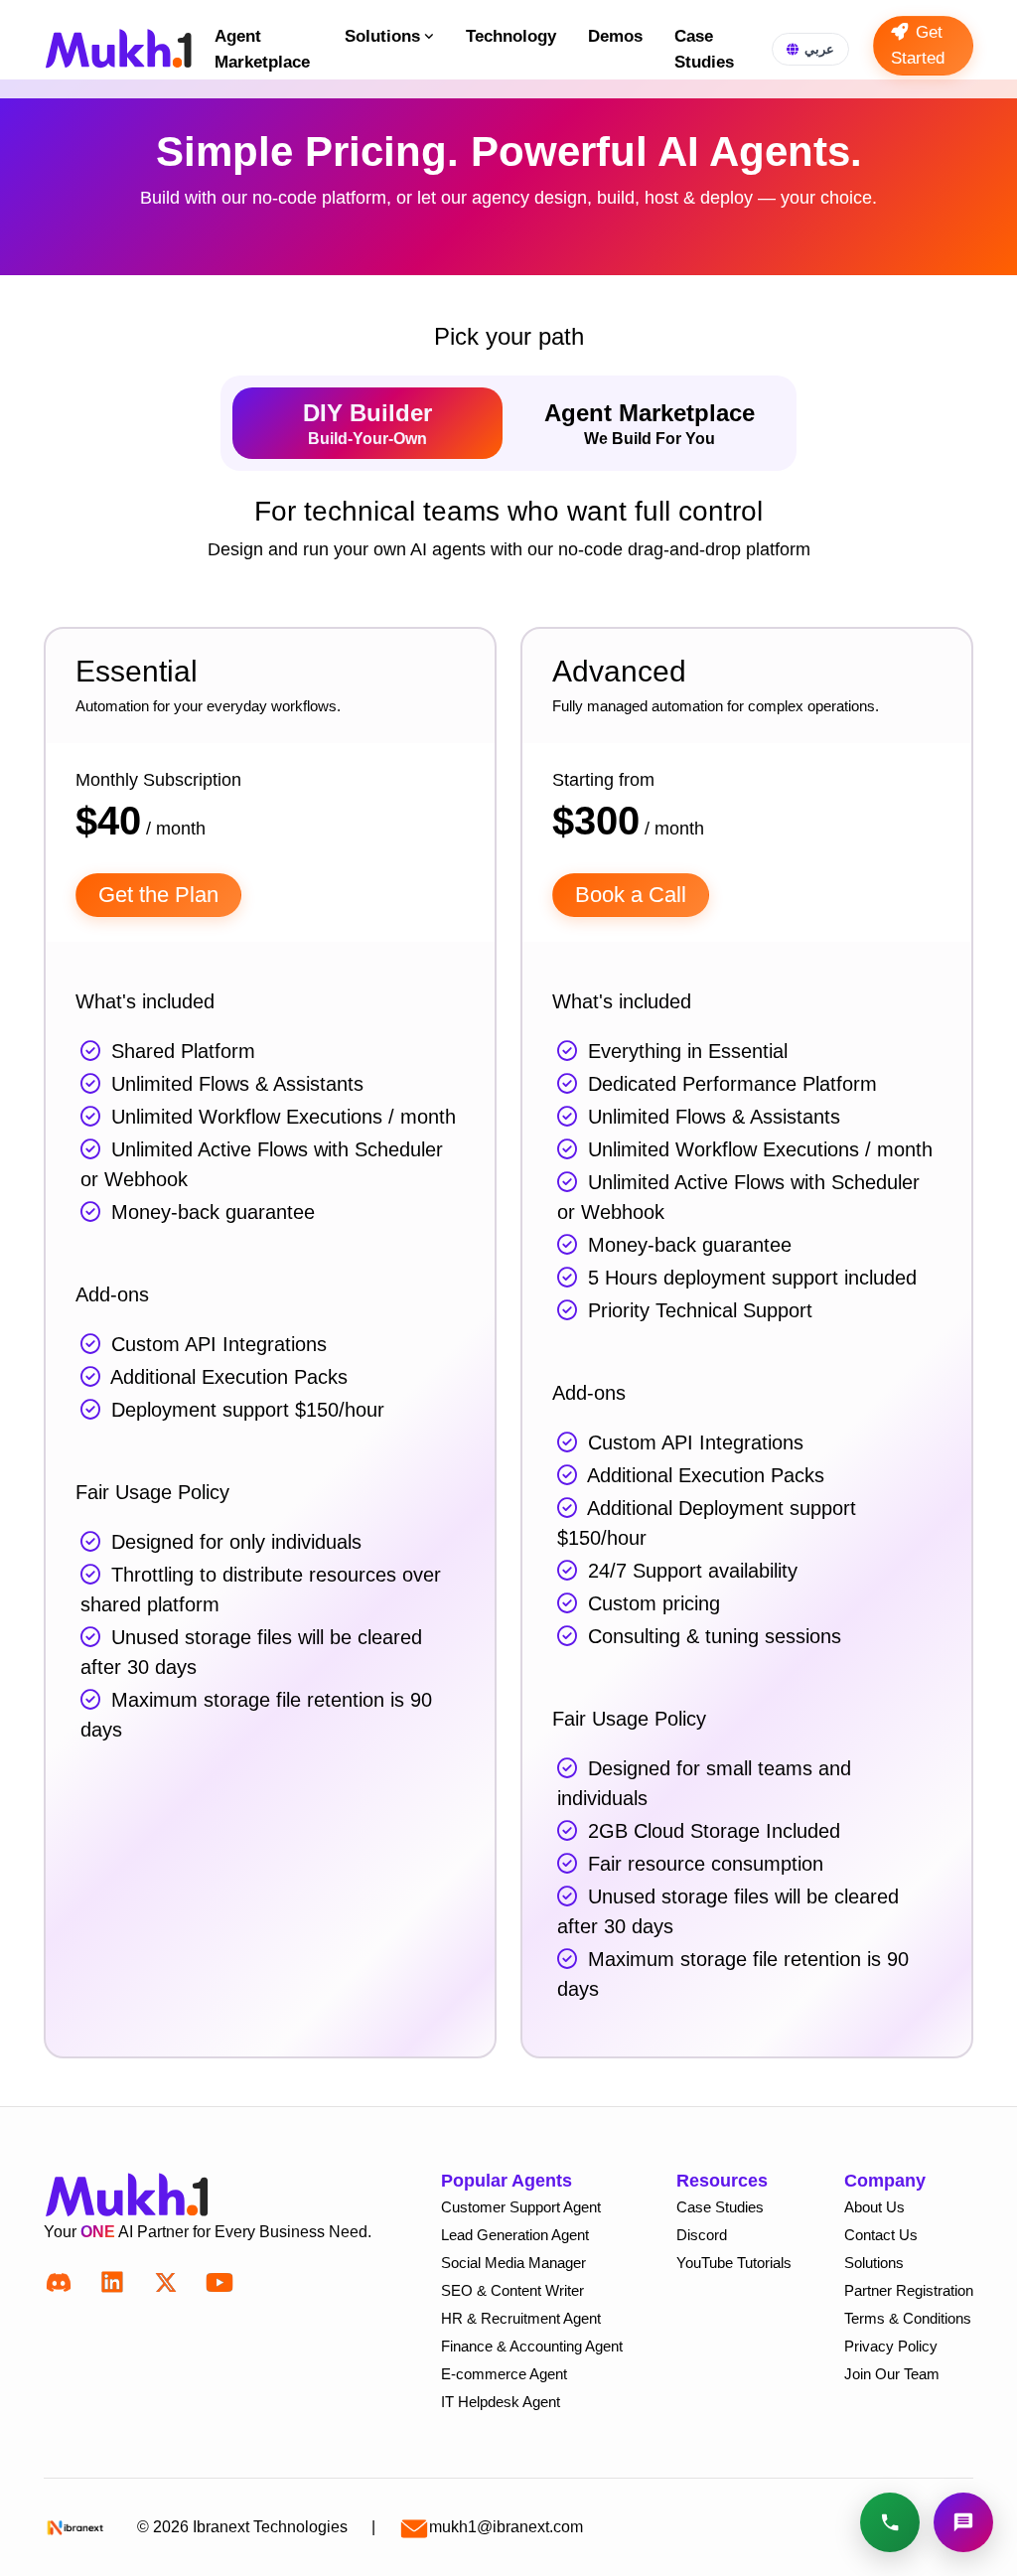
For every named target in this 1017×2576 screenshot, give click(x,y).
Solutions (382, 36)
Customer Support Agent (521, 2207)
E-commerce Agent (504, 2374)
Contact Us (881, 2235)
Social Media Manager (513, 2263)
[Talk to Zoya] (890, 2522)
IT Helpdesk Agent (501, 2402)
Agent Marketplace (262, 49)
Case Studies (704, 49)
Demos (615, 36)
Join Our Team (892, 2374)
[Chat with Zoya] (963, 2522)
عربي (819, 49)
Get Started (918, 45)
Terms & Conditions (908, 2318)
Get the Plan (158, 895)
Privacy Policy (891, 2346)
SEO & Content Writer (512, 2290)
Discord (702, 2235)
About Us (874, 2207)
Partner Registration (909, 2290)
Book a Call (631, 895)
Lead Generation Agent (515, 2235)
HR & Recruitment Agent (521, 2318)
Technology (511, 36)
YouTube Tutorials (734, 2263)
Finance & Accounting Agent (532, 2346)
